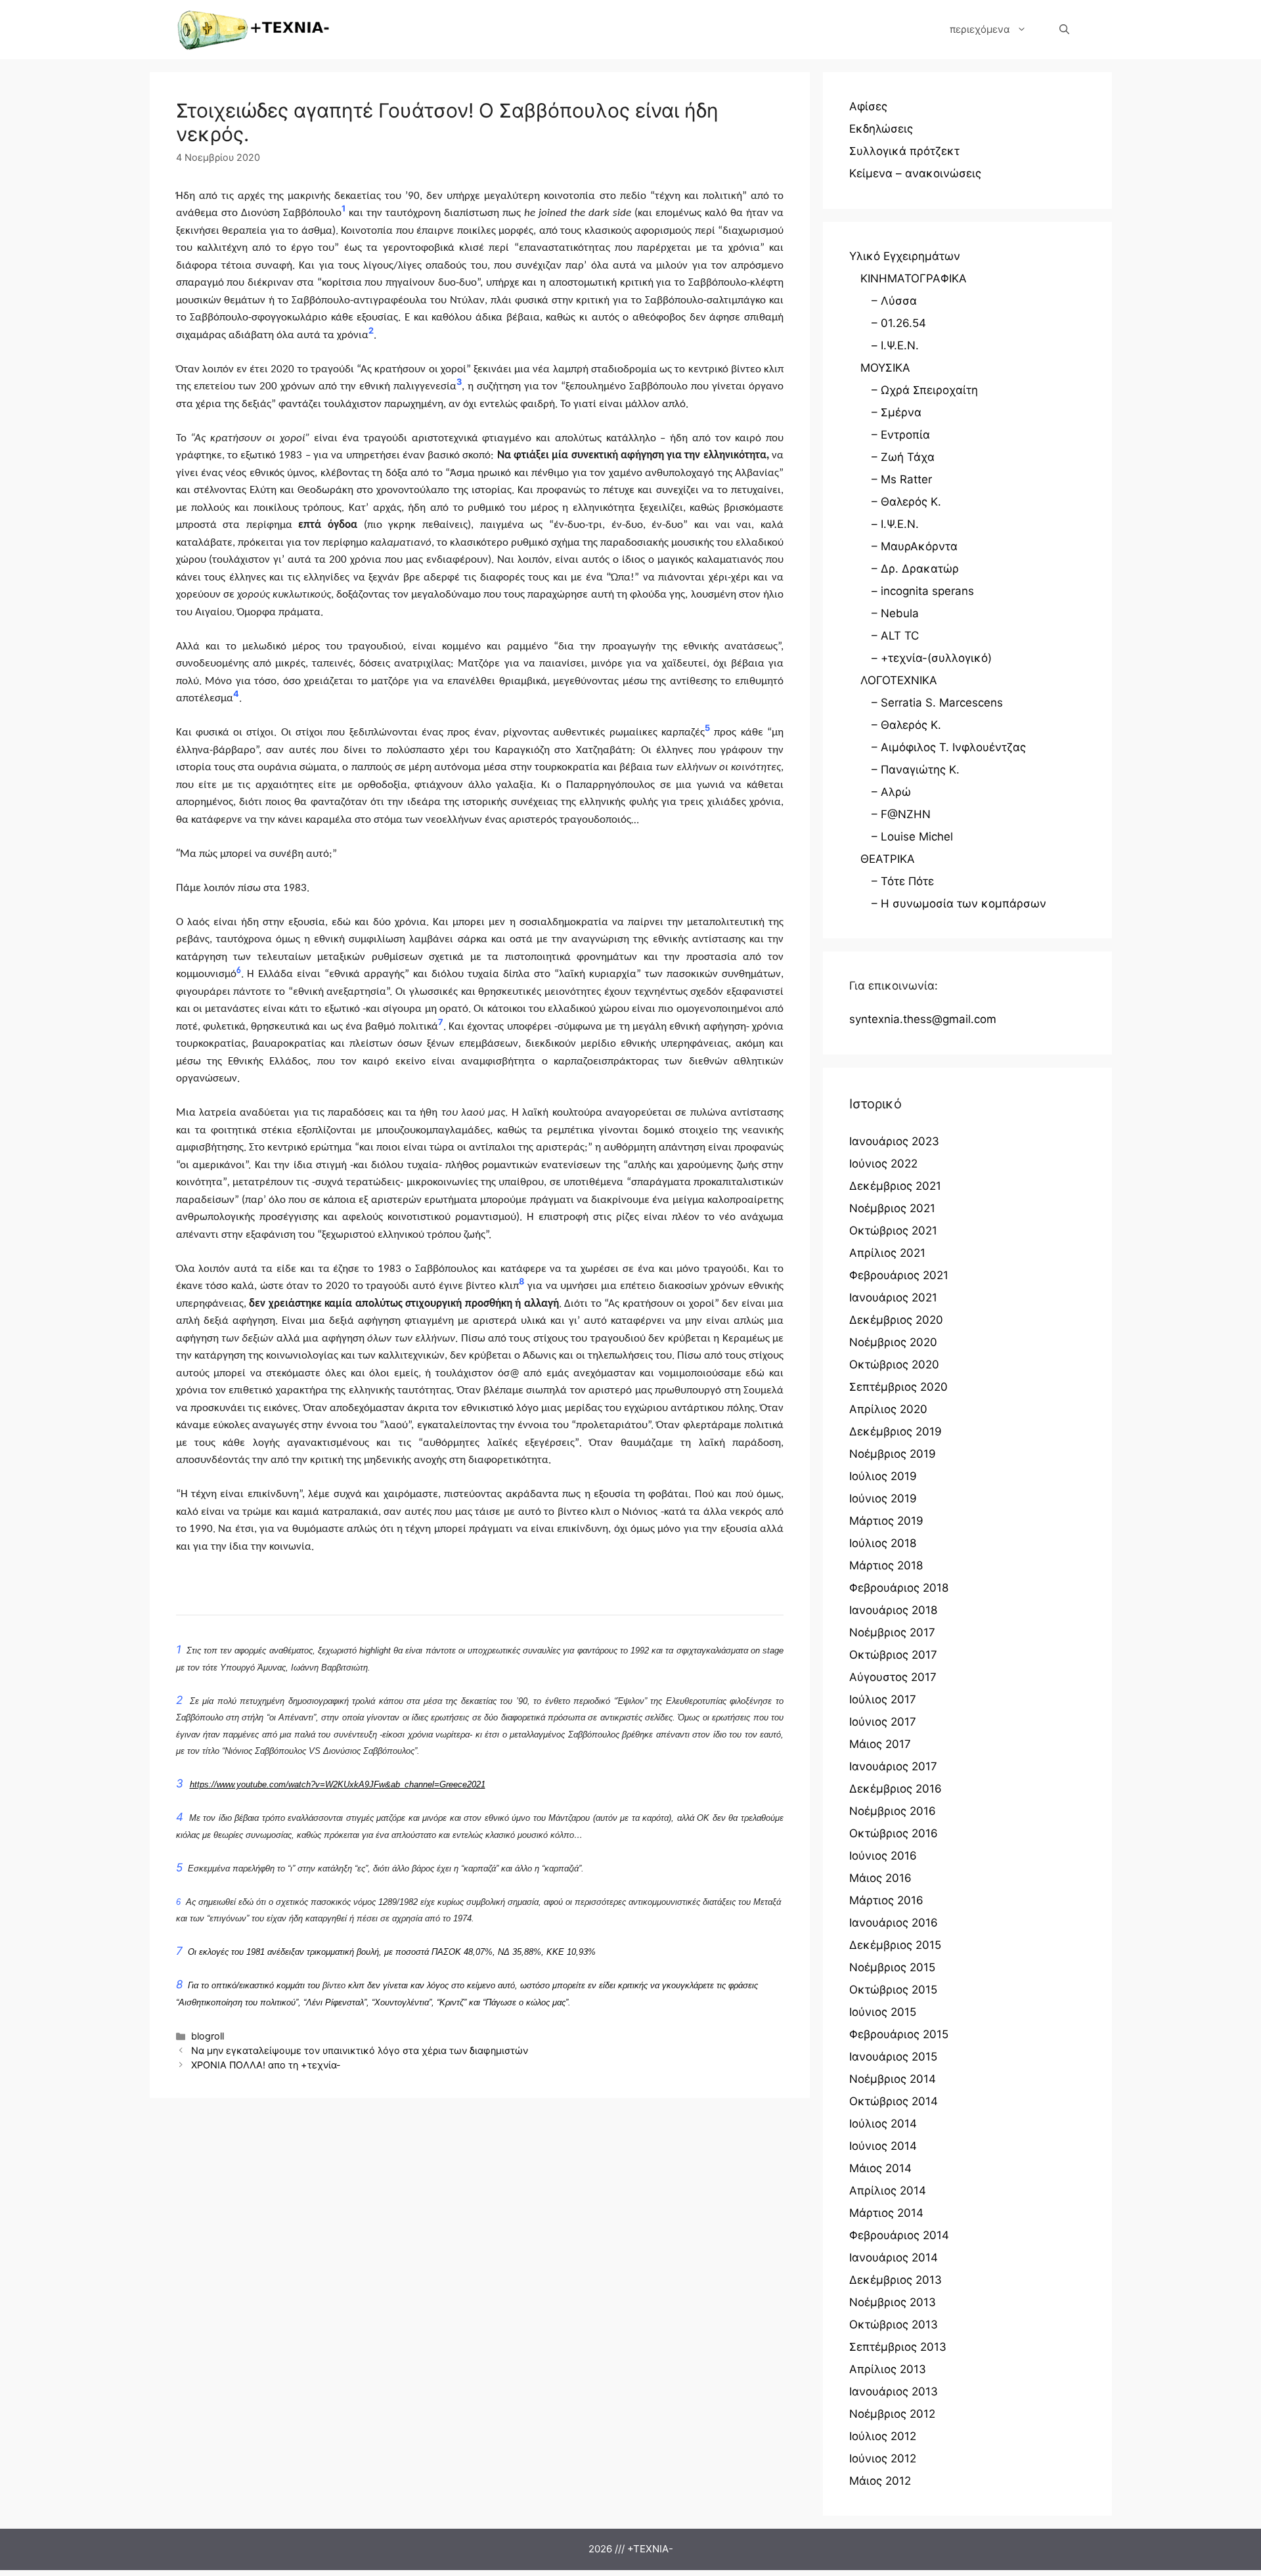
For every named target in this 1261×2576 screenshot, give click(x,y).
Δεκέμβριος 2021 (895, 1186)
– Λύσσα (894, 301)
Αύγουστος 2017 (893, 1677)
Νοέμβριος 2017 (892, 1632)
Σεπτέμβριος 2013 (898, 2347)
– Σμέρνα (896, 412)
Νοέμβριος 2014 (893, 2079)
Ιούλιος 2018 (883, 1543)
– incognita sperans (923, 591)
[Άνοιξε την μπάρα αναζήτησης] (1064, 30)
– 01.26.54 (899, 323)
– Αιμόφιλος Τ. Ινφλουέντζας (949, 747)
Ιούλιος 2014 (883, 2124)
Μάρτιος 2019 (886, 1521)
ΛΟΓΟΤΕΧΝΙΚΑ (899, 680)
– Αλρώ (891, 792)
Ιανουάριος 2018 (893, 1610)
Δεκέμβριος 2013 (896, 2280)
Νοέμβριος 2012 (892, 2414)
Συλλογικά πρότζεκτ (904, 151)
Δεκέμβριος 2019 (896, 1431)
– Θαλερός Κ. (906, 502)
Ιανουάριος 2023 (894, 1141)
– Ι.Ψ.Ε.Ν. (895, 345)
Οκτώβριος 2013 (894, 2325)
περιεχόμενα (980, 29)
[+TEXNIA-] (254, 30)
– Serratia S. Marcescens (937, 703)
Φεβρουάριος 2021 (899, 1275)
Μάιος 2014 (880, 2168)
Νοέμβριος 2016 (893, 1811)
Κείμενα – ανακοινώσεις (915, 173)
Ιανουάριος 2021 (893, 1298)
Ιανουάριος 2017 (893, 1766)
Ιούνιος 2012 (883, 2458)
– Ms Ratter (902, 479)
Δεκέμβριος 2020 (896, 1320)
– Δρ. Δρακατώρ (915, 569)
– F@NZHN (901, 814)
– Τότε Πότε (903, 881)
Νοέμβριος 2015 (892, 1967)
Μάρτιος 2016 (886, 1900)
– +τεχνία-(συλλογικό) (932, 658)
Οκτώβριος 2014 (894, 2101)
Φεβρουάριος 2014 (899, 2235)
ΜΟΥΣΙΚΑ (885, 368)
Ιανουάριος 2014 (894, 2258)
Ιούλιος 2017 (883, 1699)
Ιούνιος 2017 (883, 1722)
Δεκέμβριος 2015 (895, 1945)
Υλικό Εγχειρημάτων (905, 256)
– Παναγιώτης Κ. (916, 770)
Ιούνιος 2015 (883, 2012)
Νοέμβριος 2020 (893, 1342)
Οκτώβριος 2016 (894, 1833)
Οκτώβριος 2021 (893, 1231)
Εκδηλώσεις (881, 129)
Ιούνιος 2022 (883, 1164)
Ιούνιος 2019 (883, 1498)
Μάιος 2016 (880, 1878)
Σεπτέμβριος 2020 (898, 1387)
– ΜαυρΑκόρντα (915, 546)
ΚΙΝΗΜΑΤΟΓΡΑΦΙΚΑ (914, 278)
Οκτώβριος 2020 (894, 1364)
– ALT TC (895, 636)
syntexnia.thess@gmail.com (923, 1019)
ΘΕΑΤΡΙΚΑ (888, 859)
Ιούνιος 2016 (883, 1856)
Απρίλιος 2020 (888, 1409)
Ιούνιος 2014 (883, 2146)
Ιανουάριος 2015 (893, 2057)
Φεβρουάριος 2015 (899, 2034)
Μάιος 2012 (880, 2481)
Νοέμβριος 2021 (892, 1208)
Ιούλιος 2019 (883, 1476)
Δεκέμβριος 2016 (896, 1789)
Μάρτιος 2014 (886, 2213)
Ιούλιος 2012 (883, 2436)
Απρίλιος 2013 (888, 2369)
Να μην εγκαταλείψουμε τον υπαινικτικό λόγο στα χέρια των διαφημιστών (360, 2050)
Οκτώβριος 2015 (893, 1990)
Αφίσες (868, 106)
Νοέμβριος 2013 (893, 2302)
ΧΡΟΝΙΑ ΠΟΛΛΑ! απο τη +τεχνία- (266, 2065)
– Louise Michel (912, 837)
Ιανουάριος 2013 (894, 2391)
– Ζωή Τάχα (903, 457)
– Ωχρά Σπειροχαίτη (925, 390)
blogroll (208, 2036)
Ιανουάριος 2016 (894, 1923)
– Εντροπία (901, 435)
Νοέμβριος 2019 (893, 1454)
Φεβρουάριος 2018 (899, 1588)
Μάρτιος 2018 (886, 1565)
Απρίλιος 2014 (888, 2191)
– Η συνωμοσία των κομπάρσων (959, 904)
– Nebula (895, 613)
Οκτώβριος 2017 (893, 1655)
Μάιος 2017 (880, 1744)
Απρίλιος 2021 (887, 1253)
